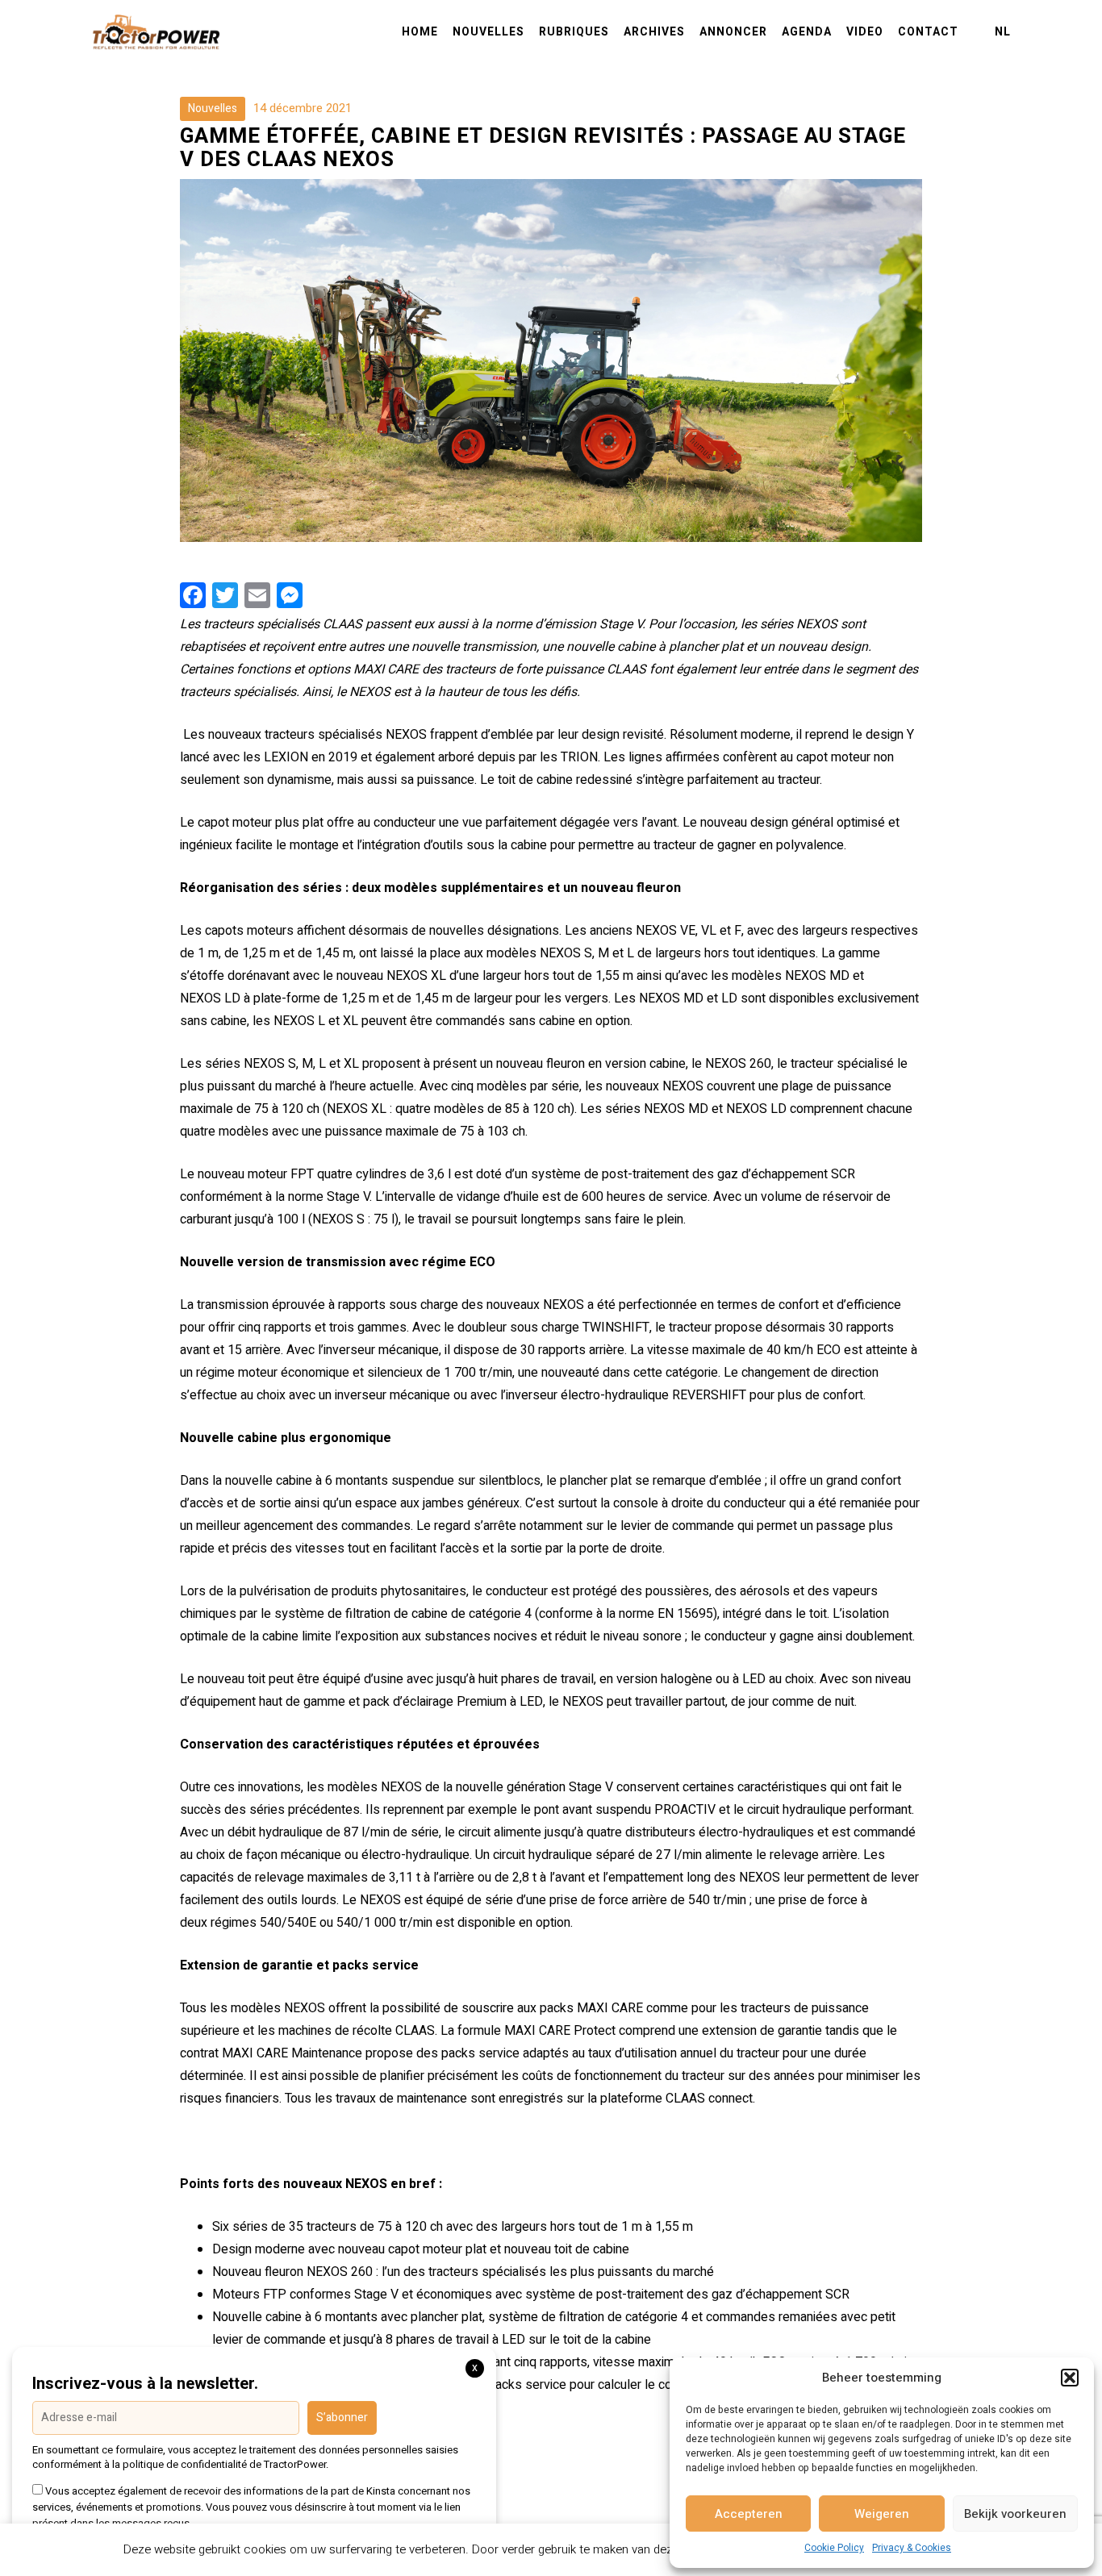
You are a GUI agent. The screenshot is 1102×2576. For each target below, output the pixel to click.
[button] (1070, 2378)
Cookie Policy (834, 2548)
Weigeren (882, 2514)
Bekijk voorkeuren (1015, 2514)
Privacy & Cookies (912, 2548)
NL (1003, 32)
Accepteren (749, 2514)
